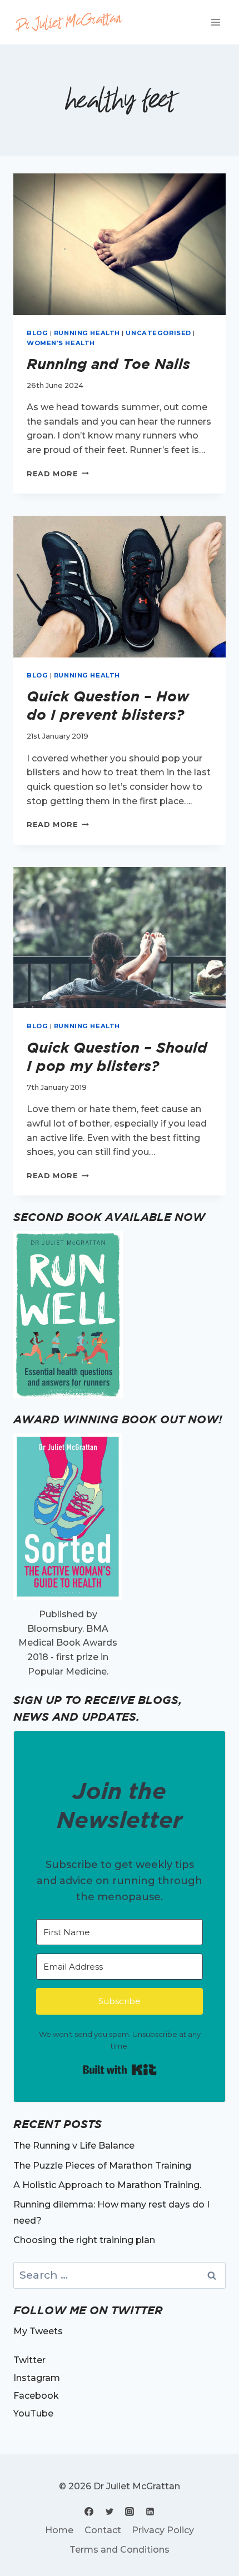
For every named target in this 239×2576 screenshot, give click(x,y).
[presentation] (120, 244)
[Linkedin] (150, 2512)
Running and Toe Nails (111, 364)
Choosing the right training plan (84, 2240)
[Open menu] (215, 22)
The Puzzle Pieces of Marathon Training (102, 2166)
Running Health (87, 333)
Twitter (29, 2360)
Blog (37, 333)
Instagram (37, 2378)
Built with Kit (120, 2070)
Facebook (36, 2396)
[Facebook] (89, 2512)
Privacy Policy (163, 2530)
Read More (58, 474)
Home (59, 2530)
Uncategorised (158, 333)
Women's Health (61, 343)
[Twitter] (109, 2512)
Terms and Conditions (120, 2550)
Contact (103, 2530)
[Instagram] (130, 2512)
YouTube (33, 2413)
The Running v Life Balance (74, 2146)
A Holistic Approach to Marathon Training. (107, 2185)
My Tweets (38, 2331)
